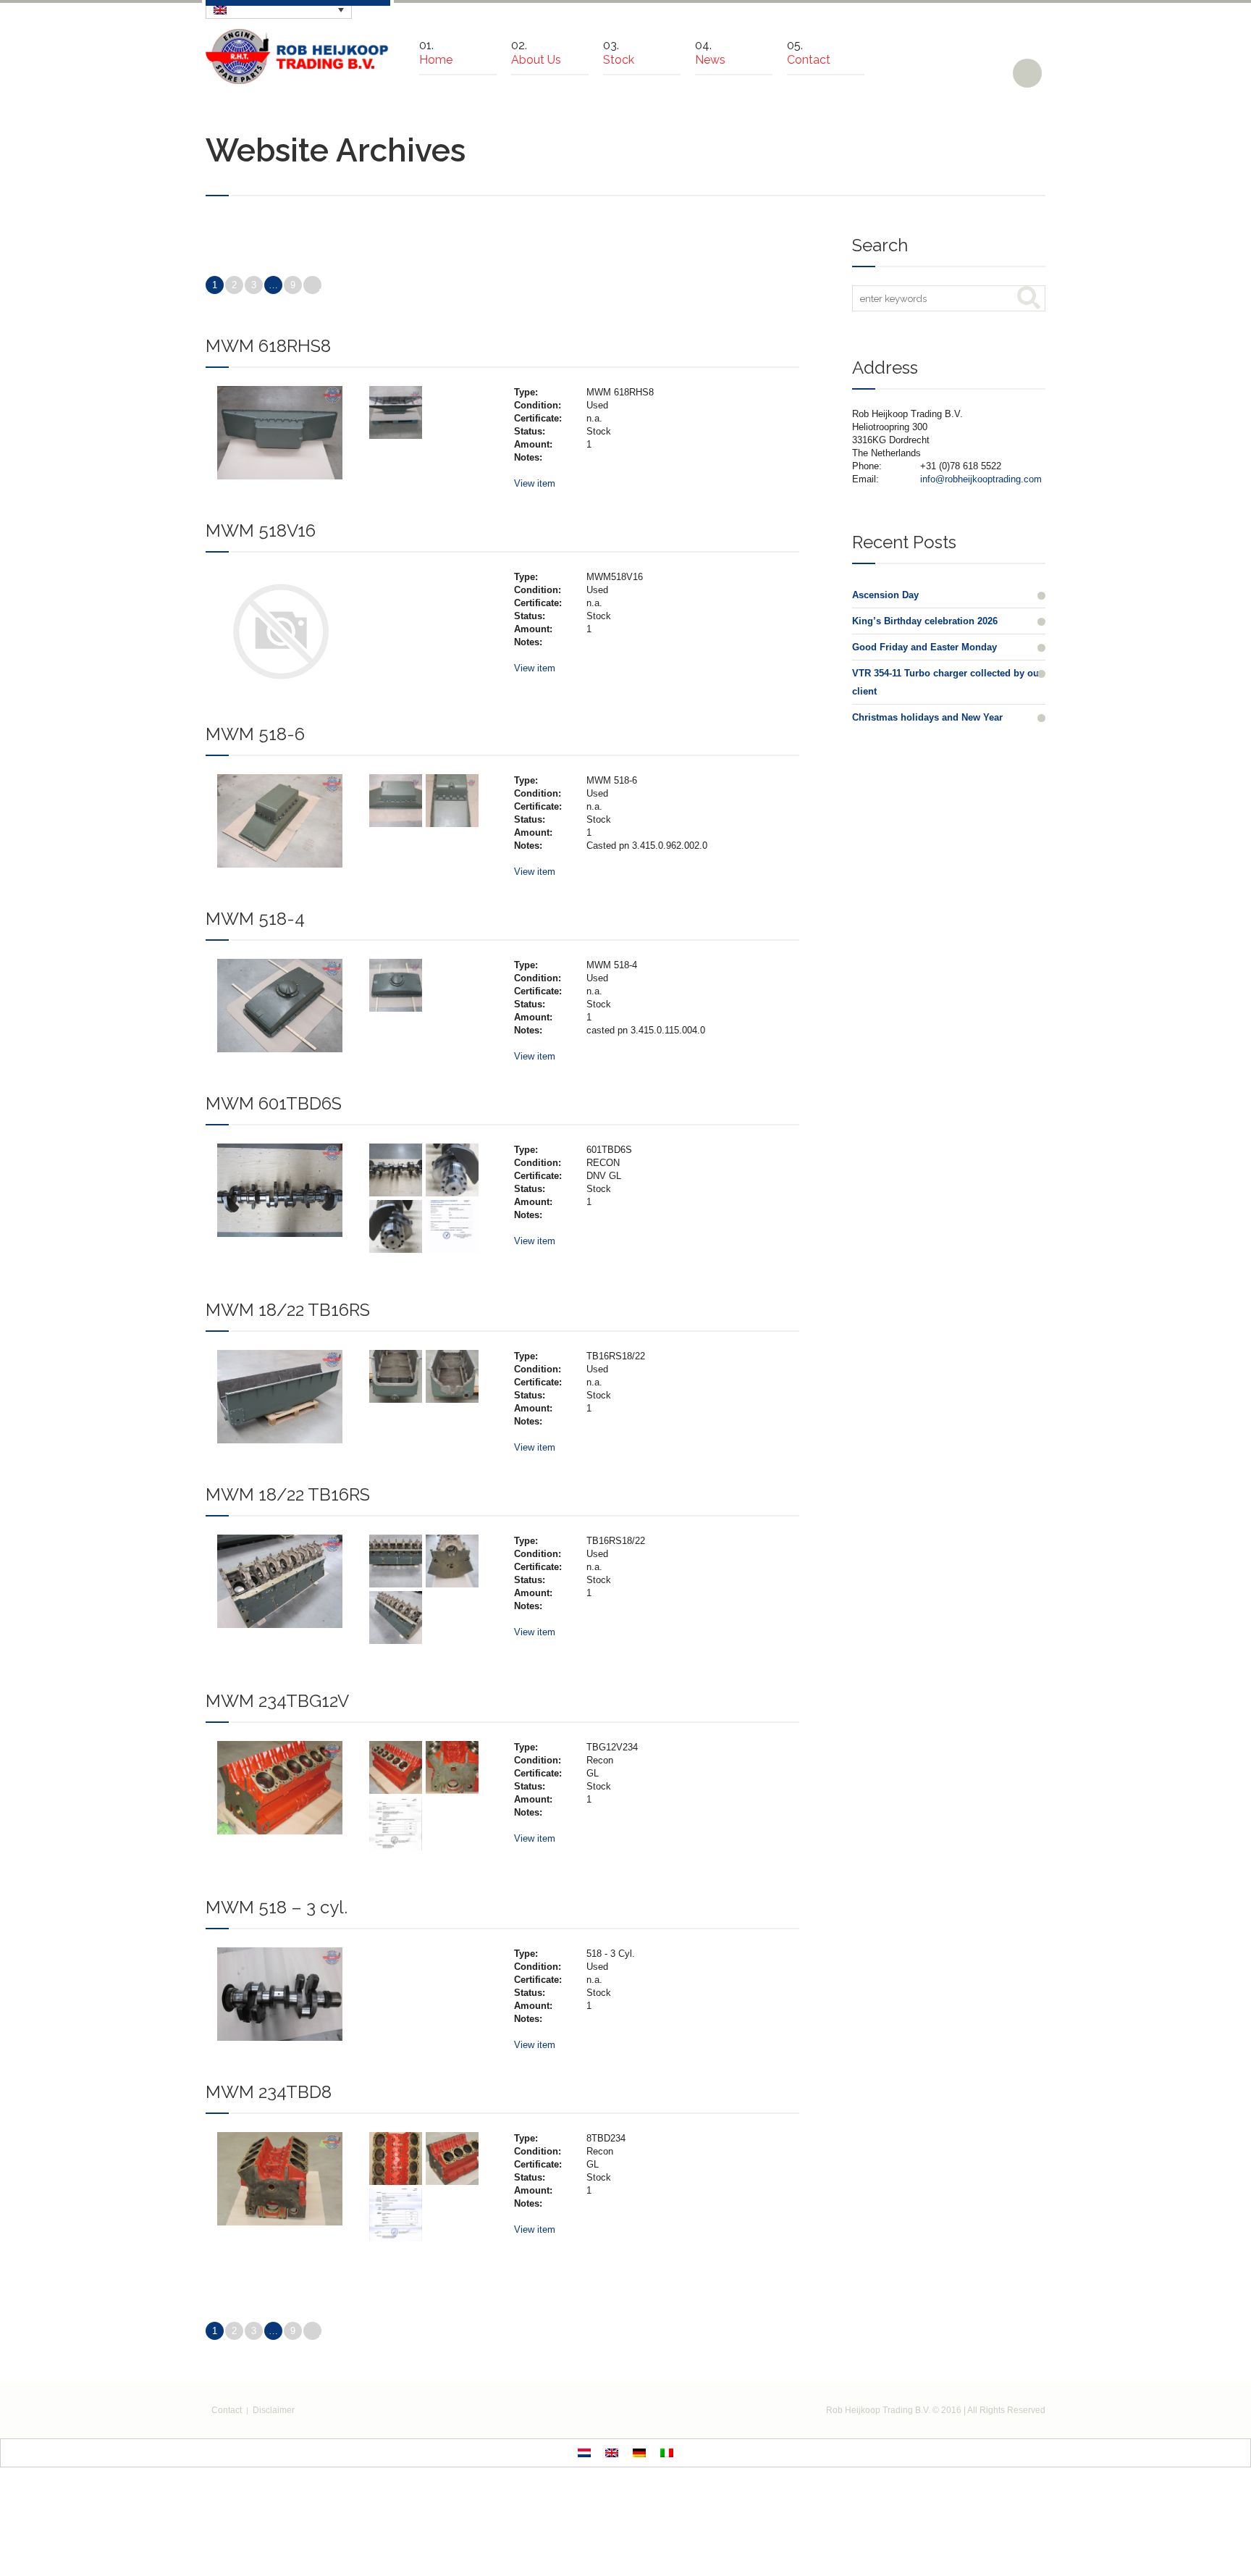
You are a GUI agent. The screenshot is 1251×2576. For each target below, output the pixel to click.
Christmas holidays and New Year (927, 717)
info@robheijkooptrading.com (981, 479)
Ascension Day (885, 595)
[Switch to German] (639, 2453)
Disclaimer (274, 2410)
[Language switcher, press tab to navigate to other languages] (279, 9)
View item (535, 483)
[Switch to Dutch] (584, 2453)
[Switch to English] (612, 2453)
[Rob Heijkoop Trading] (298, 56)
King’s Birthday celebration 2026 (925, 621)
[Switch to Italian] (667, 2453)
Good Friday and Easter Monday (924, 647)
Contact (227, 2410)
